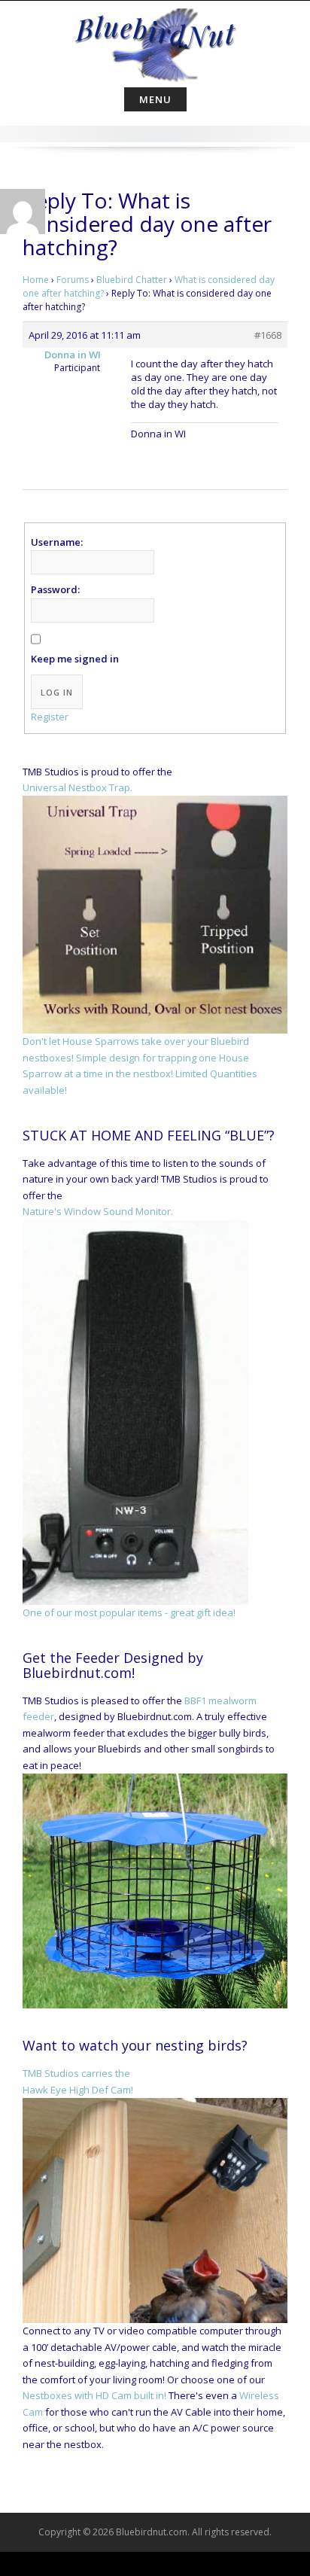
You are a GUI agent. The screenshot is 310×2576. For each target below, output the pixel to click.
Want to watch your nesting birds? (135, 2045)
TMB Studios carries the (76, 2073)
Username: (57, 542)
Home (36, 280)
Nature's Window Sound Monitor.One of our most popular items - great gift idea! (129, 1411)
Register (50, 717)
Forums (73, 280)
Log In (57, 692)
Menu (155, 99)
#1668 (268, 335)
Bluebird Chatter (132, 280)
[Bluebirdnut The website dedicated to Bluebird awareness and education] (155, 41)
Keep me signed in (75, 659)
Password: (55, 589)
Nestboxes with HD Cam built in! (94, 2395)
